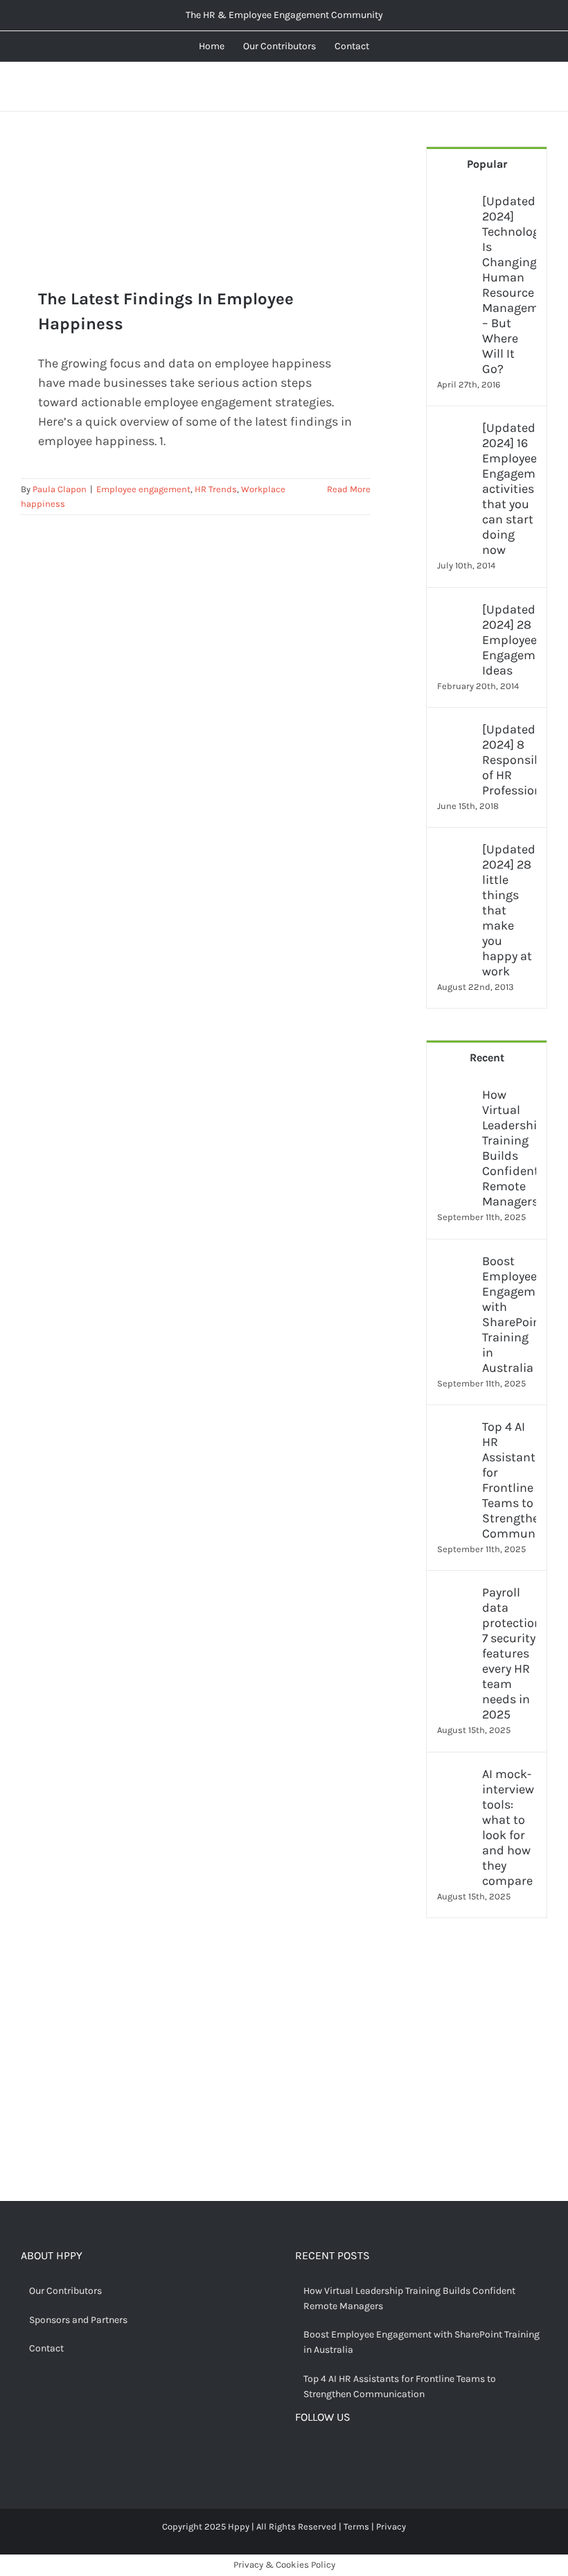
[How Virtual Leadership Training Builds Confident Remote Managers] (455, 1097)
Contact (46, 2348)
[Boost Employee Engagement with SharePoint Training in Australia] (455, 1263)
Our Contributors (65, 2291)
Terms (356, 2526)
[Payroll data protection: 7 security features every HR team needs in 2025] (455, 1594)
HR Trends (216, 489)
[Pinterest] (344, 2454)
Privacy (391, 2526)
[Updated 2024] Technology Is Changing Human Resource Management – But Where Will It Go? (509, 285)
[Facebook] (301, 2454)
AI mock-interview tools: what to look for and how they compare (508, 1827)
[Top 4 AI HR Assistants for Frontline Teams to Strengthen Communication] (455, 1429)
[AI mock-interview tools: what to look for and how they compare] (455, 1776)
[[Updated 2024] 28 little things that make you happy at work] (455, 851)
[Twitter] (322, 2454)
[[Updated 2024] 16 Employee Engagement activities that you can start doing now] (455, 430)
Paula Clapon (60, 489)
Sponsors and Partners (78, 2320)
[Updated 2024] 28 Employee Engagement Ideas (509, 640)
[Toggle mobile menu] (542, 87)
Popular (487, 164)
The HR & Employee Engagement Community (284, 15)
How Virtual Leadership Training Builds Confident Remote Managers (509, 1148)
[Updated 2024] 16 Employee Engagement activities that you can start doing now (509, 489)
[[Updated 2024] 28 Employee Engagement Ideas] (455, 611)
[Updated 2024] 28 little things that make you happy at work (509, 910)
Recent (487, 1058)
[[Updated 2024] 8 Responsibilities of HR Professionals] (455, 731)
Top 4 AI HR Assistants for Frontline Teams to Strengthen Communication (509, 1480)
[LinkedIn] (365, 2454)
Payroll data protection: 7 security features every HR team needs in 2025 (509, 1653)
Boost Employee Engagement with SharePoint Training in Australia (509, 1314)
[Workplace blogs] (487, 2094)
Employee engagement (143, 489)
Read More (349, 489)
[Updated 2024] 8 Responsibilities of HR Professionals (509, 760)
